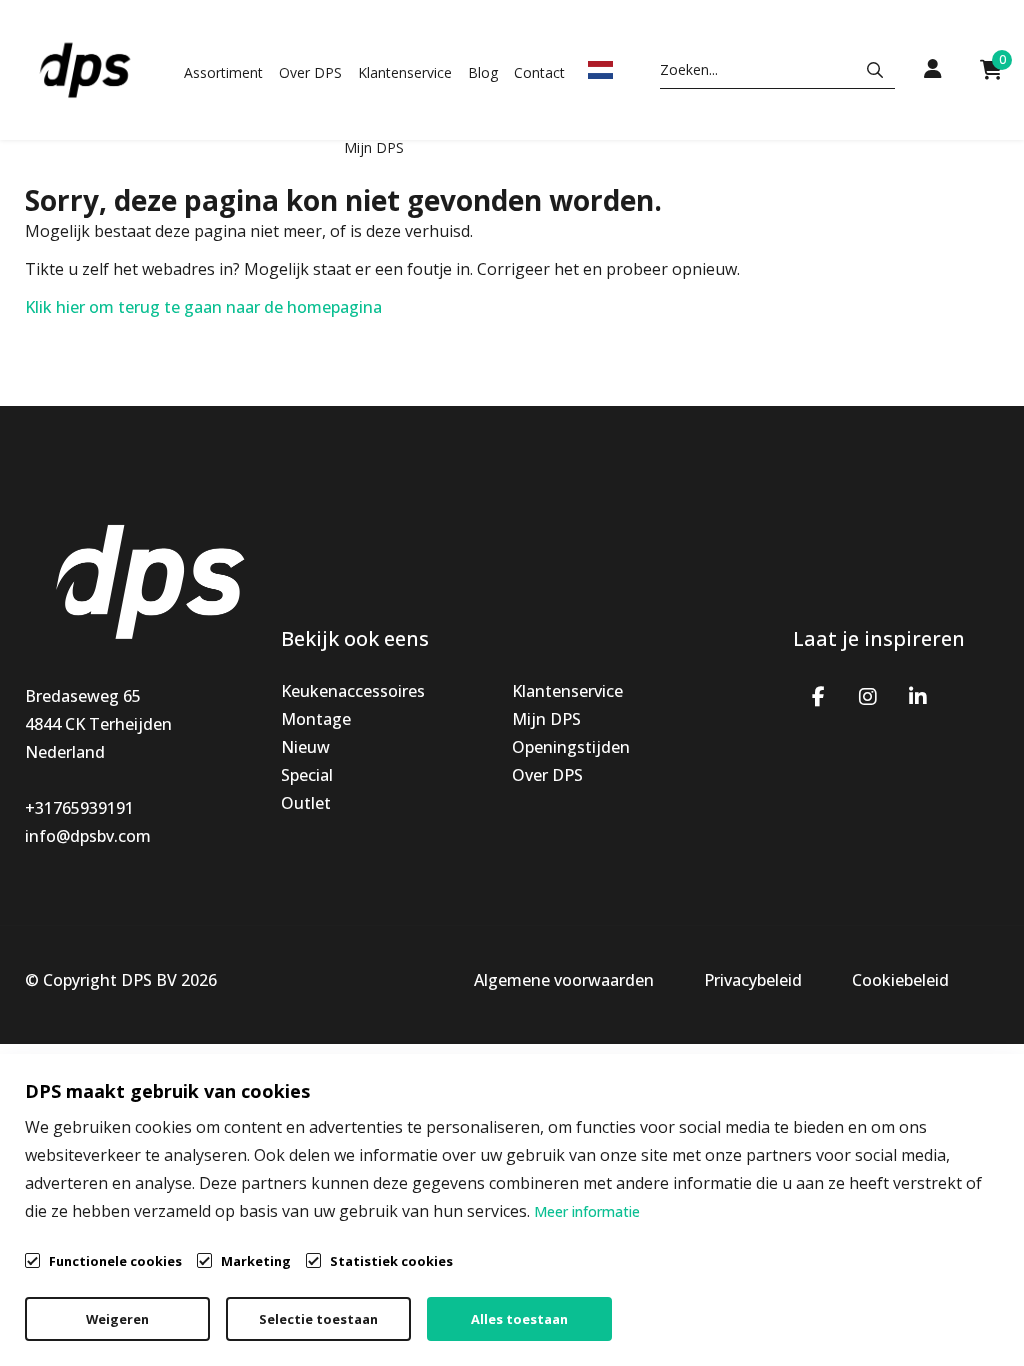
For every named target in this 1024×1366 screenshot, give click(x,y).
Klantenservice (405, 72)
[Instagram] (868, 695)
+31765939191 (79, 808)
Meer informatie (587, 1211)
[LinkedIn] (918, 695)
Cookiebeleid (900, 980)
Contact (539, 72)
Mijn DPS (374, 147)
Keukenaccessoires (353, 691)
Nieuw (305, 747)
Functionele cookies (115, 1261)
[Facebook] (818, 695)
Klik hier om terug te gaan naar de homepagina (203, 307)
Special (307, 775)
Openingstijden (571, 747)
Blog (483, 72)
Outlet (306, 803)
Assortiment (223, 72)
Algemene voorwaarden (564, 980)
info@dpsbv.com (88, 836)
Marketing (256, 1261)
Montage (316, 719)
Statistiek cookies (391, 1261)
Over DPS (310, 72)
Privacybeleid (753, 980)
